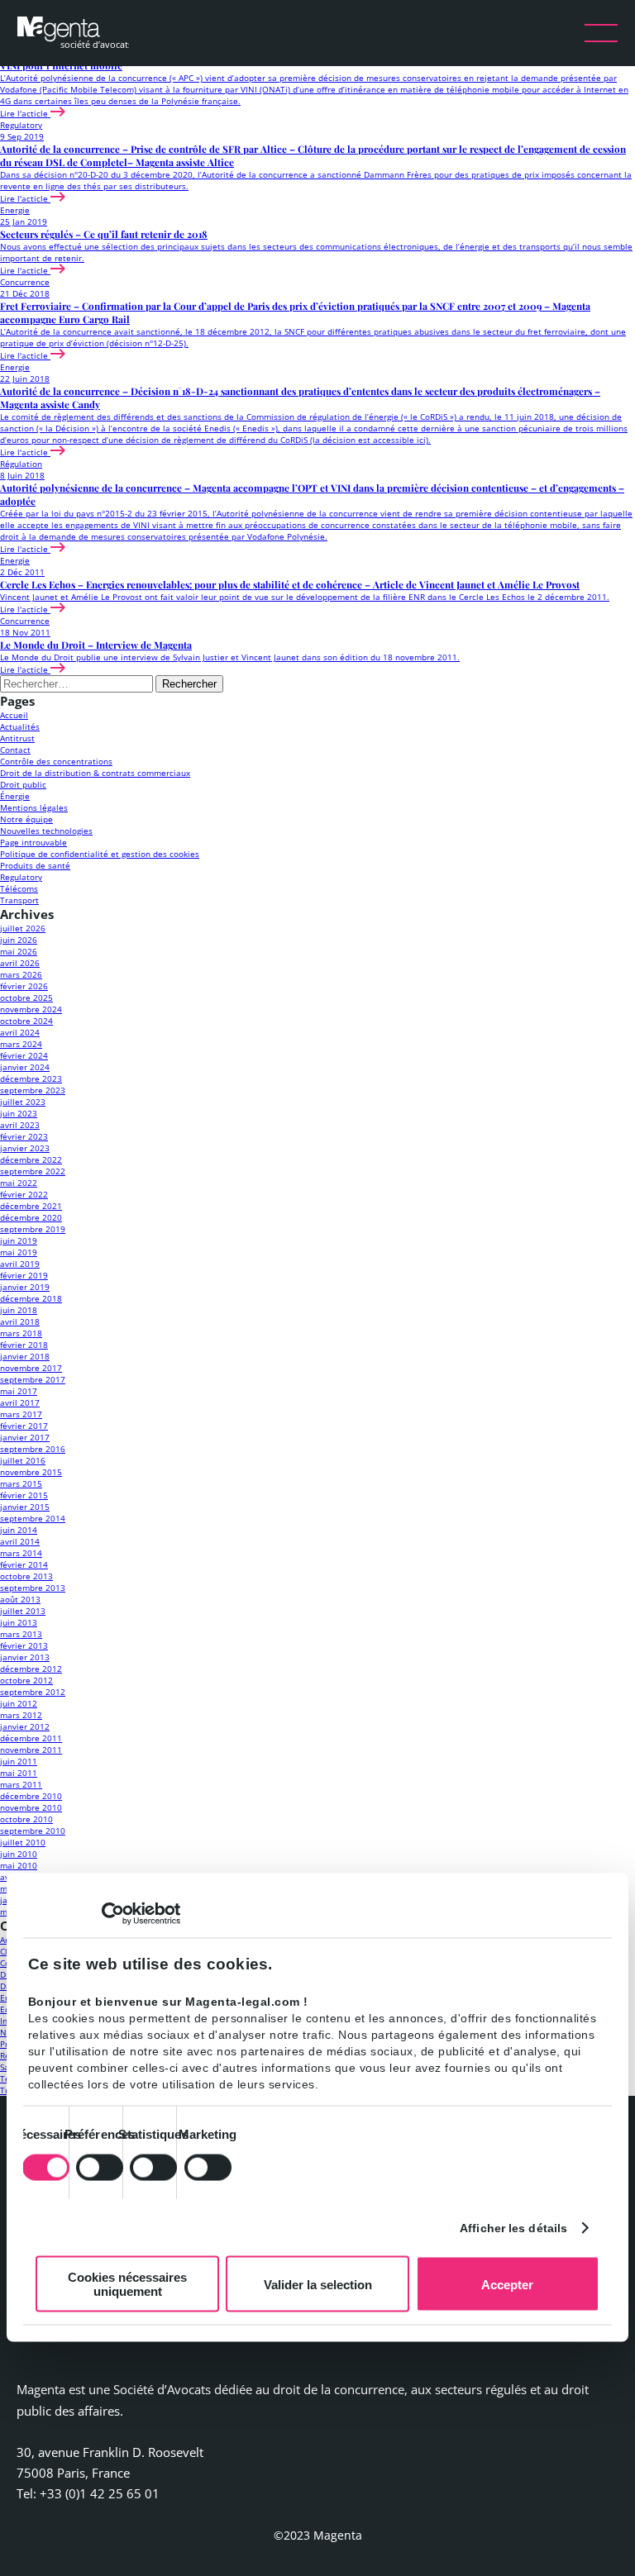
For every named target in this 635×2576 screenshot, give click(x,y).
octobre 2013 (26, 1576)
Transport (19, 900)
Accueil (14, 715)
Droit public (23, 784)
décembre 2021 (31, 1206)
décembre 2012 (31, 1669)
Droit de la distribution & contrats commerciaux (95, 773)
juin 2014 (19, 1530)
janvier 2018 (25, 1356)
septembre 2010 (33, 1831)
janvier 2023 (25, 1148)
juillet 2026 (23, 928)
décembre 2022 (31, 1159)
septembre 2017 (33, 1379)
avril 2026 (20, 963)
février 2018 (24, 1345)
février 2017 (24, 1426)
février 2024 (24, 1055)
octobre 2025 (26, 998)
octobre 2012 (26, 1680)
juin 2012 (19, 1703)
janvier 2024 (25, 1067)
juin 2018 (19, 1310)
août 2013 (20, 1599)
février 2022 (24, 1194)
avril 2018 (20, 1321)
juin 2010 (19, 1854)
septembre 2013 (33, 1588)
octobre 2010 (26, 1819)
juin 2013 (19, 1622)
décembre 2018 (31, 1298)
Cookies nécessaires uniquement (127, 2284)
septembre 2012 (33, 1692)
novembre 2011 (31, 1750)
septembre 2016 (33, 1449)
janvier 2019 (25, 1287)
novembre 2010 (31, 1807)
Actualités (20, 726)
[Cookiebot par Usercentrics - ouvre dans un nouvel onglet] (108, 1914)
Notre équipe (26, 819)
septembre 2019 (33, 1229)
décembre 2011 (31, 1738)
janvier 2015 (25, 1507)
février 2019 (24, 1275)
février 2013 (24, 1645)
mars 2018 (21, 1333)
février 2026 (24, 986)
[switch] (100, 2167)
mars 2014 (21, 1553)
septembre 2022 (33, 1171)
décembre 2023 (31, 1078)
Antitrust (17, 738)
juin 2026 (19, 940)
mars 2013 (21, 1634)
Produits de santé (35, 865)
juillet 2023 (23, 1102)
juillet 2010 (23, 1842)
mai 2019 (19, 1252)
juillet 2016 (23, 1460)
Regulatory (21, 877)
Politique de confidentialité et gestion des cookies (100, 854)
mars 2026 (21, 974)
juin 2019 (19, 1240)
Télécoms (19, 888)
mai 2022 (19, 1183)
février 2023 (24, 1136)
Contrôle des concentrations (56, 761)
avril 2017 (20, 1402)
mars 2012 (21, 1715)
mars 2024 (21, 1044)
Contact (15, 750)
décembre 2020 (31, 1217)
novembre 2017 (31, 1368)
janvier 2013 (25, 1657)
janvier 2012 (25, 1726)
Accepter (507, 2284)
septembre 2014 (33, 1518)
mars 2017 (21, 1414)
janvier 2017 (25, 1437)
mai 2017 (19, 1391)
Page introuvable (33, 842)
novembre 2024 (31, 1009)
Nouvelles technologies (46, 831)
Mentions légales (34, 807)
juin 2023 (19, 1113)
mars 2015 (21, 1483)
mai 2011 (19, 1773)
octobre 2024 (26, 1021)
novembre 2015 (31, 1472)
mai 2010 (19, 1865)
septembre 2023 (33, 1090)
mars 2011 (21, 1784)
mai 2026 (19, 951)
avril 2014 (20, 1541)
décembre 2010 (31, 1796)
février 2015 (24, 1495)
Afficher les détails (513, 2227)
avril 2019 (20, 1264)
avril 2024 (20, 1032)
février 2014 (24, 1564)
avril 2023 (20, 1125)
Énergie (15, 796)
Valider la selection (318, 2284)
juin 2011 (19, 1761)
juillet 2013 (23, 1611)
